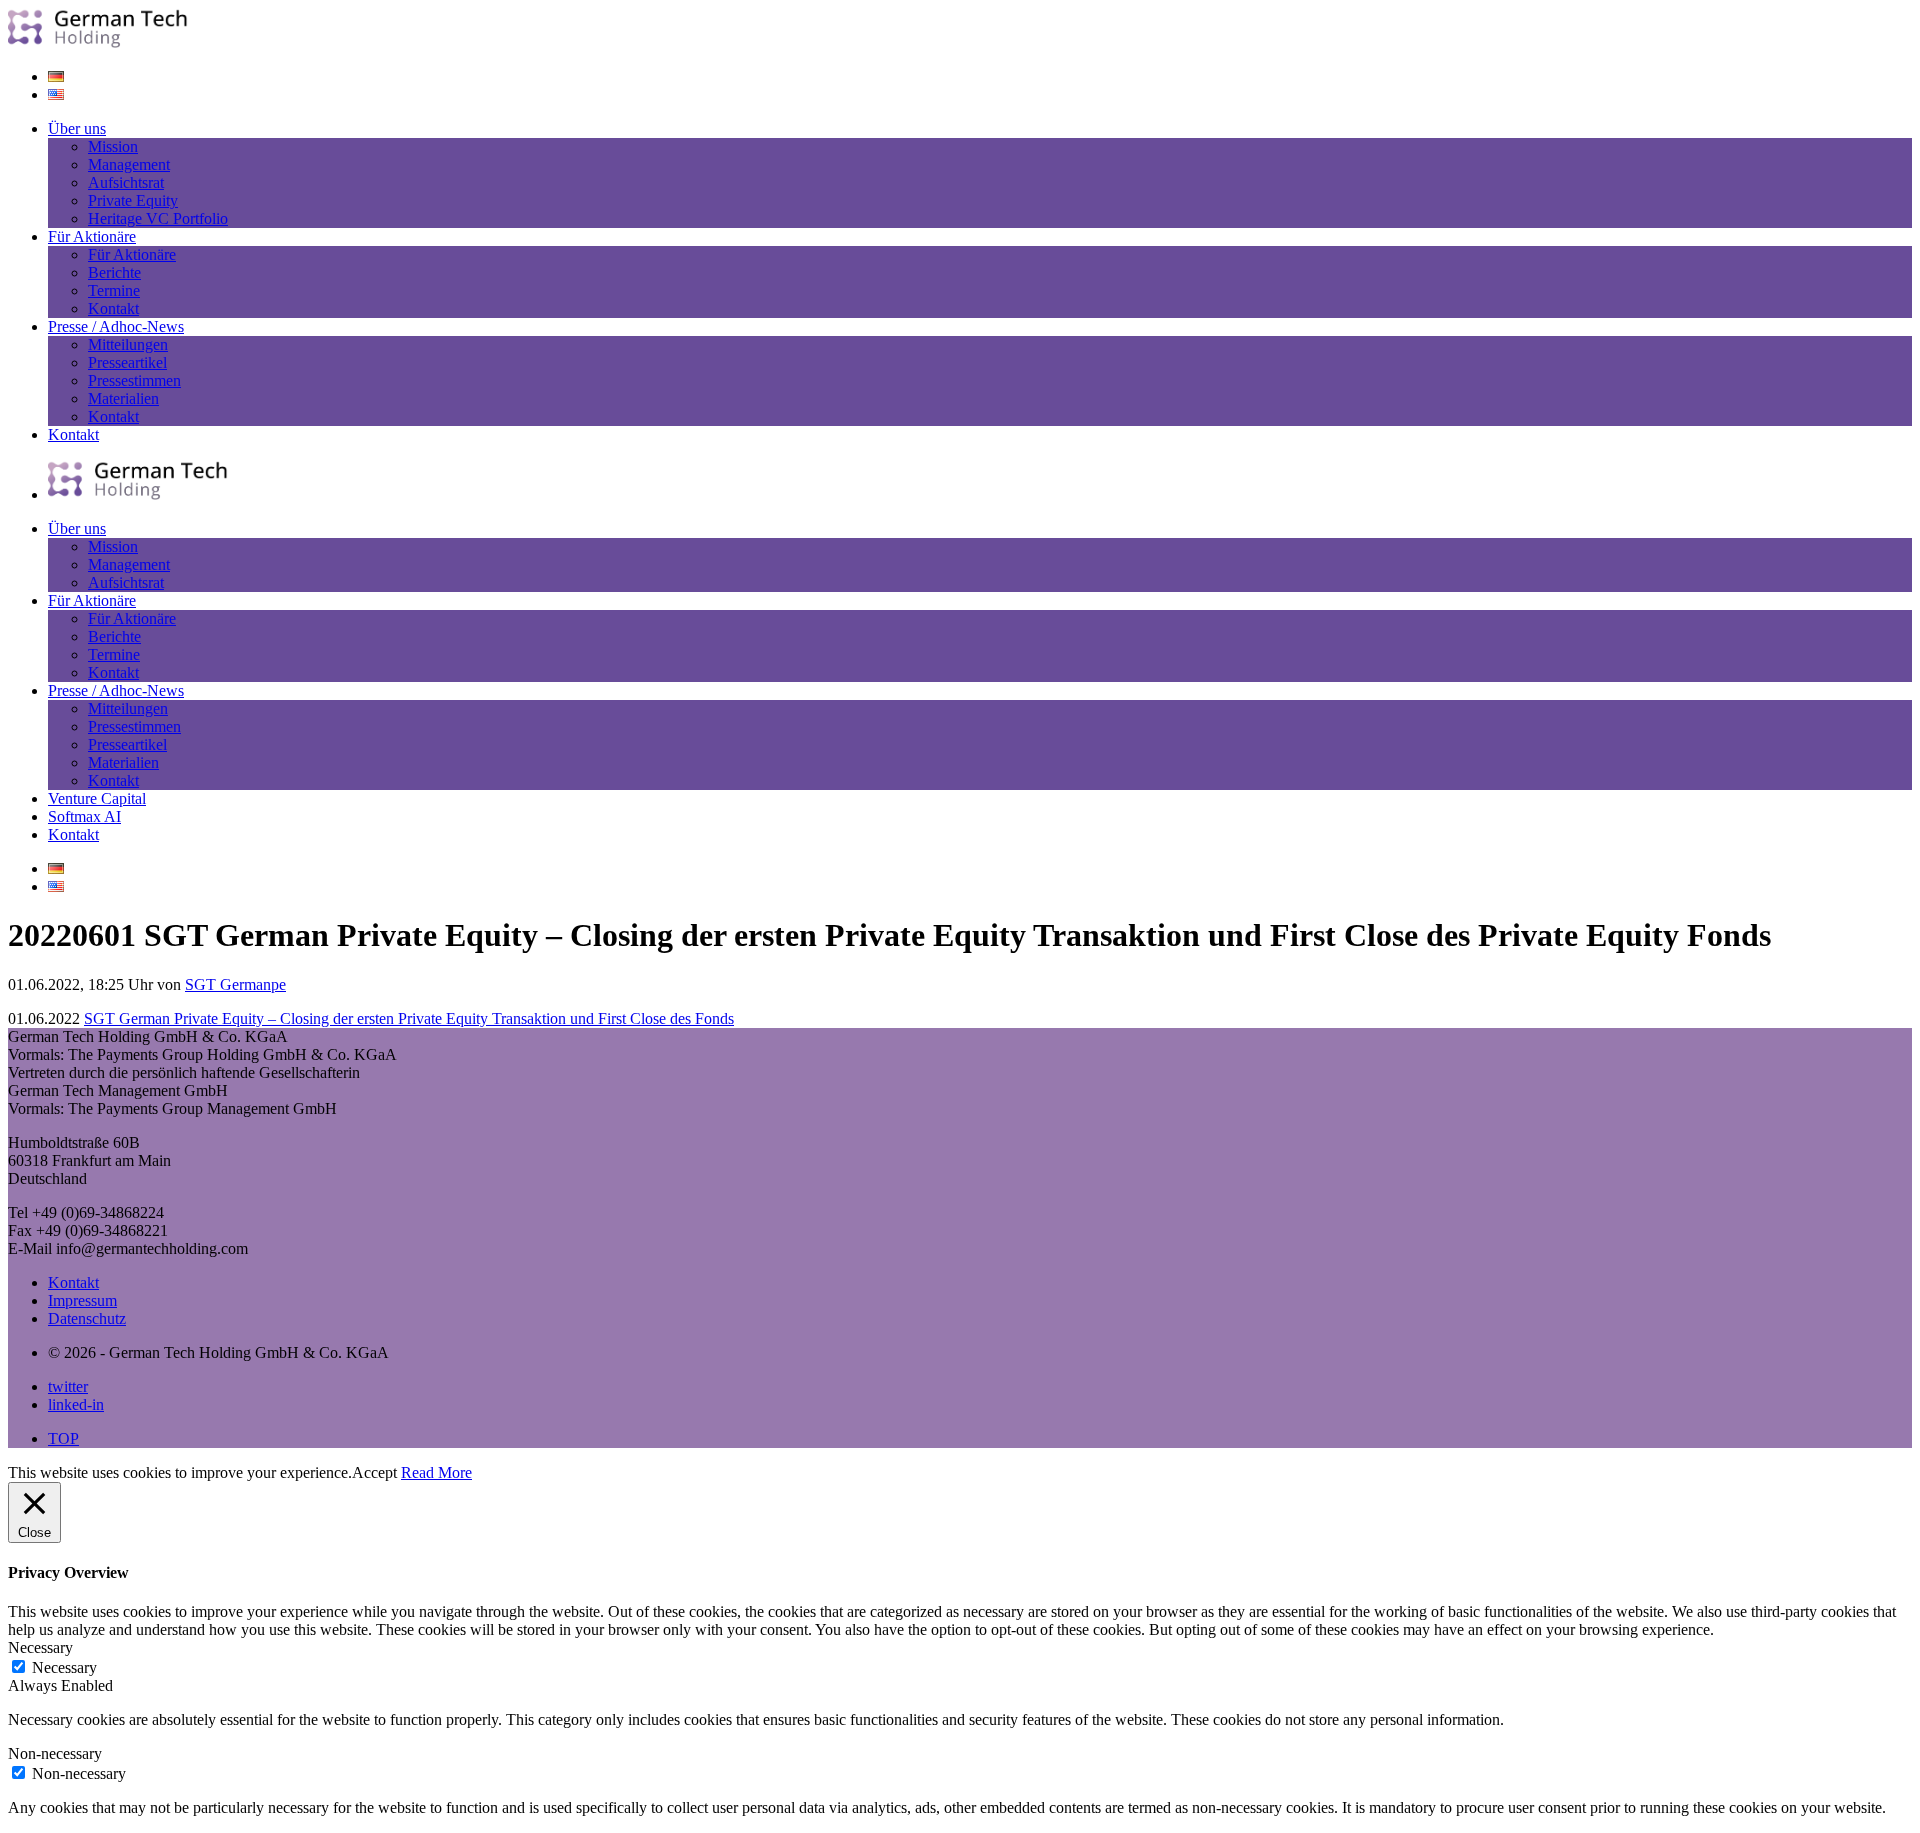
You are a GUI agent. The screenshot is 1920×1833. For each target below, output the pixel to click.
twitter (68, 1386)
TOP (63, 1438)
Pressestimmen (134, 380)
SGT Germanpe (235, 984)
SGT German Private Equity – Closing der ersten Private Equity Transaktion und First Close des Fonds (409, 1018)
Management (129, 164)
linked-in (76, 1404)
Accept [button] (374, 1472)
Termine (114, 290)
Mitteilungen (128, 344)
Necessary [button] (40, 1647)
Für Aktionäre (92, 236)
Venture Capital (97, 798)
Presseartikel (127, 362)
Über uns (77, 128)
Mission (113, 146)
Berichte (114, 272)
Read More (436, 1472)
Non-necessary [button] (55, 1753)
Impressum (82, 1300)
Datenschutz (87, 1318)
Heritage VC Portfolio (158, 218)
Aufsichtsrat (126, 182)
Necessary (64, 1667)
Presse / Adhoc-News (116, 326)
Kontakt (113, 308)
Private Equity (133, 200)
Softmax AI (84, 816)
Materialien (123, 398)
